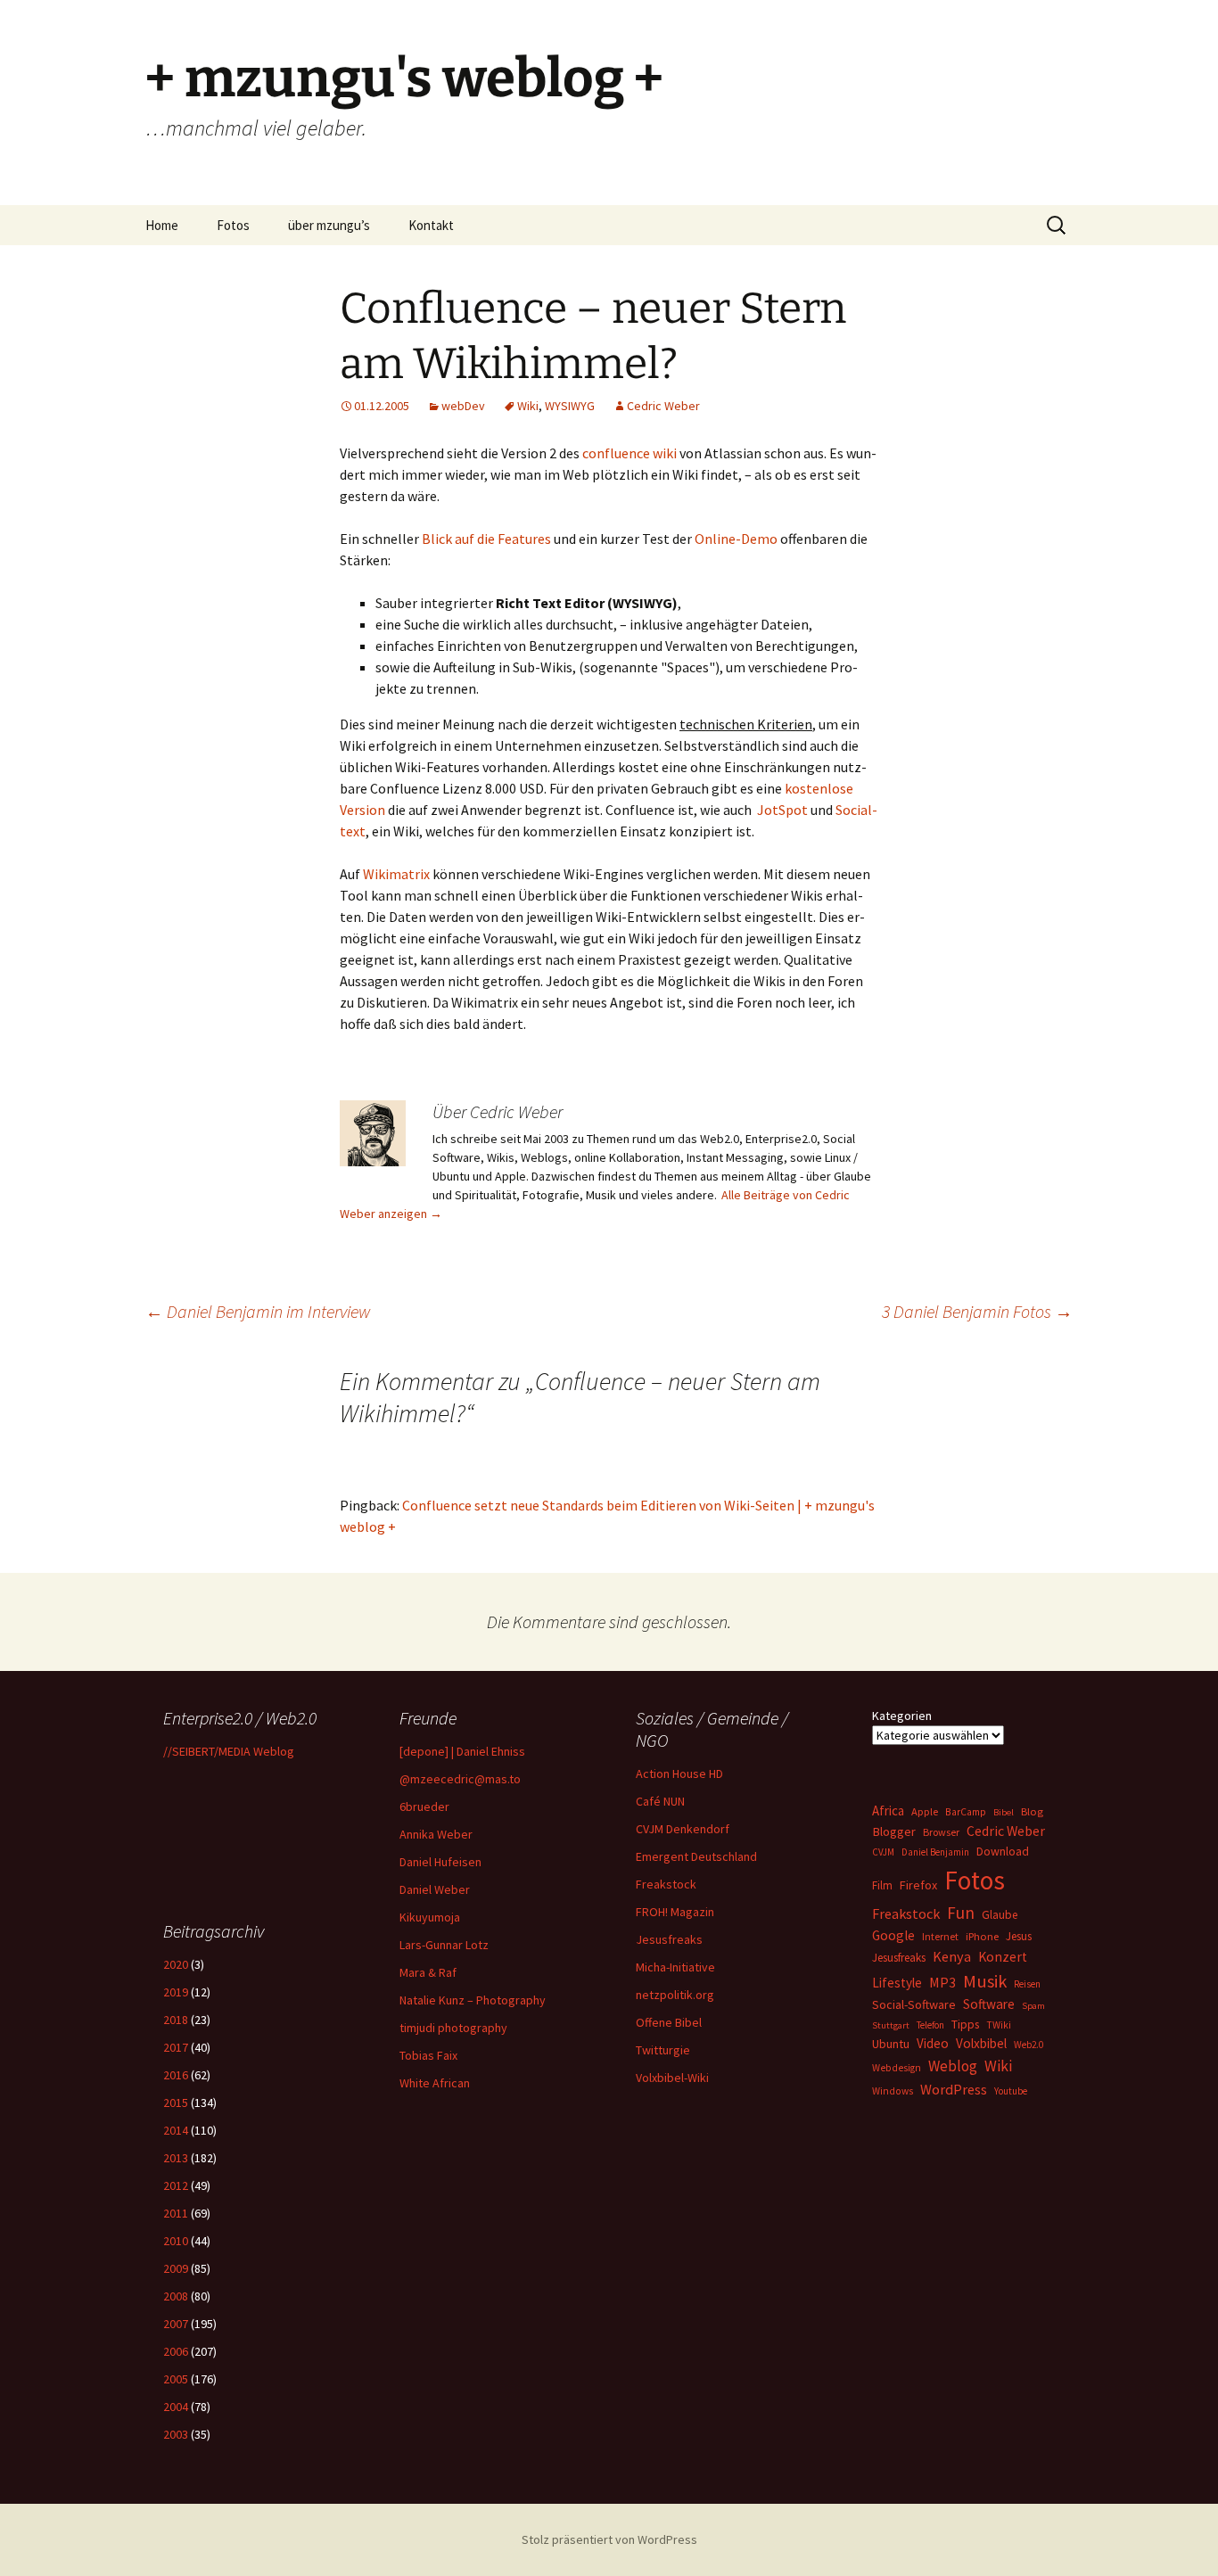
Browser (941, 1832)
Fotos (233, 225)
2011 (176, 2213)
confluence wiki (630, 453)
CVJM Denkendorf (683, 1829)
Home (162, 225)
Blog (1032, 1811)
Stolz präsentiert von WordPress (609, 2539)
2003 (176, 2434)
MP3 (942, 1982)
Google (893, 1935)
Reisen (1027, 1984)
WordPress (954, 2089)
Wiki (528, 406)
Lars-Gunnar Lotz (444, 1945)
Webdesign (897, 2068)
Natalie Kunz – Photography (473, 2000)
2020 (176, 1964)
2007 (176, 2324)
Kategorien (902, 1716)
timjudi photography (453, 2028)
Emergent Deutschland (696, 1856)
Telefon (930, 2025)
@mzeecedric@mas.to (460, 1779)
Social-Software (914, 2004)
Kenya (952, 1956)
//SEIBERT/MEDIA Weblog (229, 1751)
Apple (925, 1811)
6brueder (424, 1806)
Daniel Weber (435, 1889)
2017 (176, 2047)
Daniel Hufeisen (440, 1862)
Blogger (894, 1831)
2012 (176, 2185)
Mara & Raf (428, 1972)
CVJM (883, 1852)
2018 (176, 2020)
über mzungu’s (329, 225)
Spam (1033, 2006)
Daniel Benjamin (935, 1852)
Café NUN (660, 1801)
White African (435, 2083)
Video (933, 2043)
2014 (176, 2130)
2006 (176, 2351)
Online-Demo (736, 539)
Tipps (965, 2024)
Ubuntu (891, 2044)
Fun (961, 1913)
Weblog (953, 2066)
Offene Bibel (669, 2022)
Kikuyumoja (430, 1917)
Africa (888, 1811)
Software (989, 2004)
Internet (940, 1936)
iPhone (982, 1936)
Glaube (1000, 1915)
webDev (463, 406)
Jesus (1019, 1936)
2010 (176, 2241)
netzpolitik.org (675, 1995)
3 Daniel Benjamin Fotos (977, 1311)
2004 (176, 2407)
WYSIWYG (570, 406)
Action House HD (679, 1774)
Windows (893, 2091)
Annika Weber (436, 1834)
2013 (176, 2158)
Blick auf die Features (486, 539)
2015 (176, 2103)
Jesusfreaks (669, 1939)
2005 (176, 2379)
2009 (176, 2268)
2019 (176, 1992)
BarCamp (966, 1811)
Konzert (1003, 1957)
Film (882, 1885)
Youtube (1011, 2091)
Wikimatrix (396, 874)
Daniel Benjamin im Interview (258, 1311)
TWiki (999, 2025)
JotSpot (782, 810)
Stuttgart (891, 2025)
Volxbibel (981, 2043)
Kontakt (431, 225)
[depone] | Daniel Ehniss (462, 1751)
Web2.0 (1029, 2045)
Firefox (918, 1885)
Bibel (1004, 1812)
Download (1003, 1851)
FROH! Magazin (675, 1912)
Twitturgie (663, 2050)
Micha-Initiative (675, 1967)
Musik (985, 1981)
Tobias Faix (428, 2055)
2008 (176, 2296)
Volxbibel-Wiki (672, 2078)
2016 (176, 2075)
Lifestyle (897, 1983)
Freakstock (666, 1884)
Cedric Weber (663, 406)
